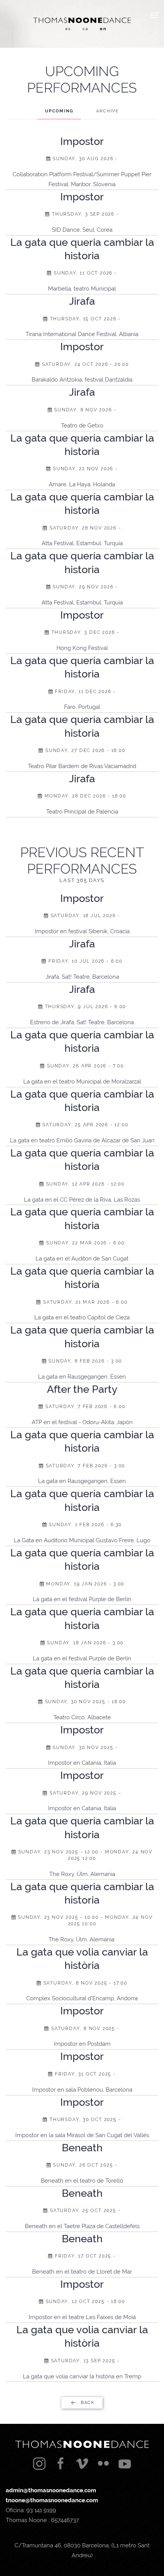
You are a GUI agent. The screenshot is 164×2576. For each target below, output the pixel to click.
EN (103, 29)
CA (85, 29)
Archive (108, 111)
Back (88, 2403)
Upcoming (59, 111)
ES (68, 29)
